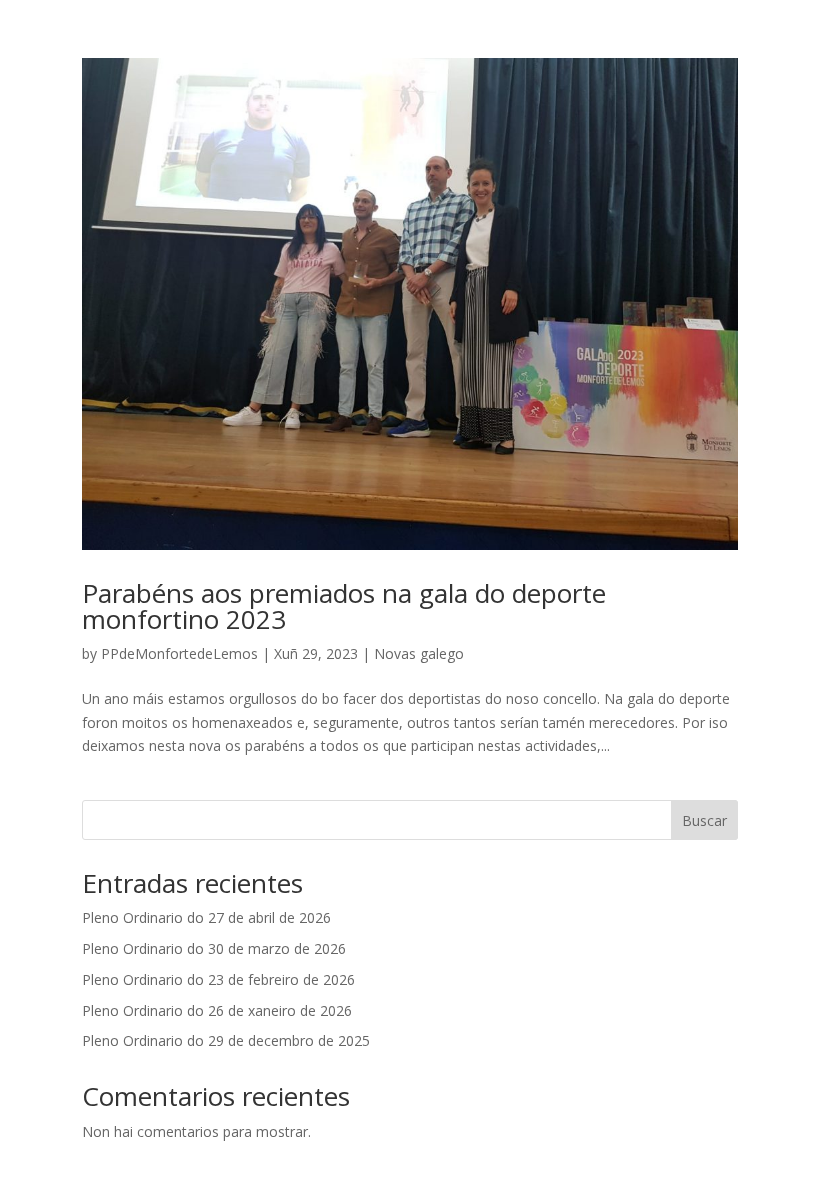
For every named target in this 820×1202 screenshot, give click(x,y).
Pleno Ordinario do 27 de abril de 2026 (206, 917)
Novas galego (419, 653)
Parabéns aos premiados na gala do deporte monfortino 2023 (344, 606)
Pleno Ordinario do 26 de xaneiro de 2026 (217, 1010)
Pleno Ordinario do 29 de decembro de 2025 (226, 1040)
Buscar (704, 820)
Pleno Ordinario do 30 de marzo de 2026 (214, 948)
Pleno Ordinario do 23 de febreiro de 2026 (218, 979)
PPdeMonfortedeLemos (179, 653)
